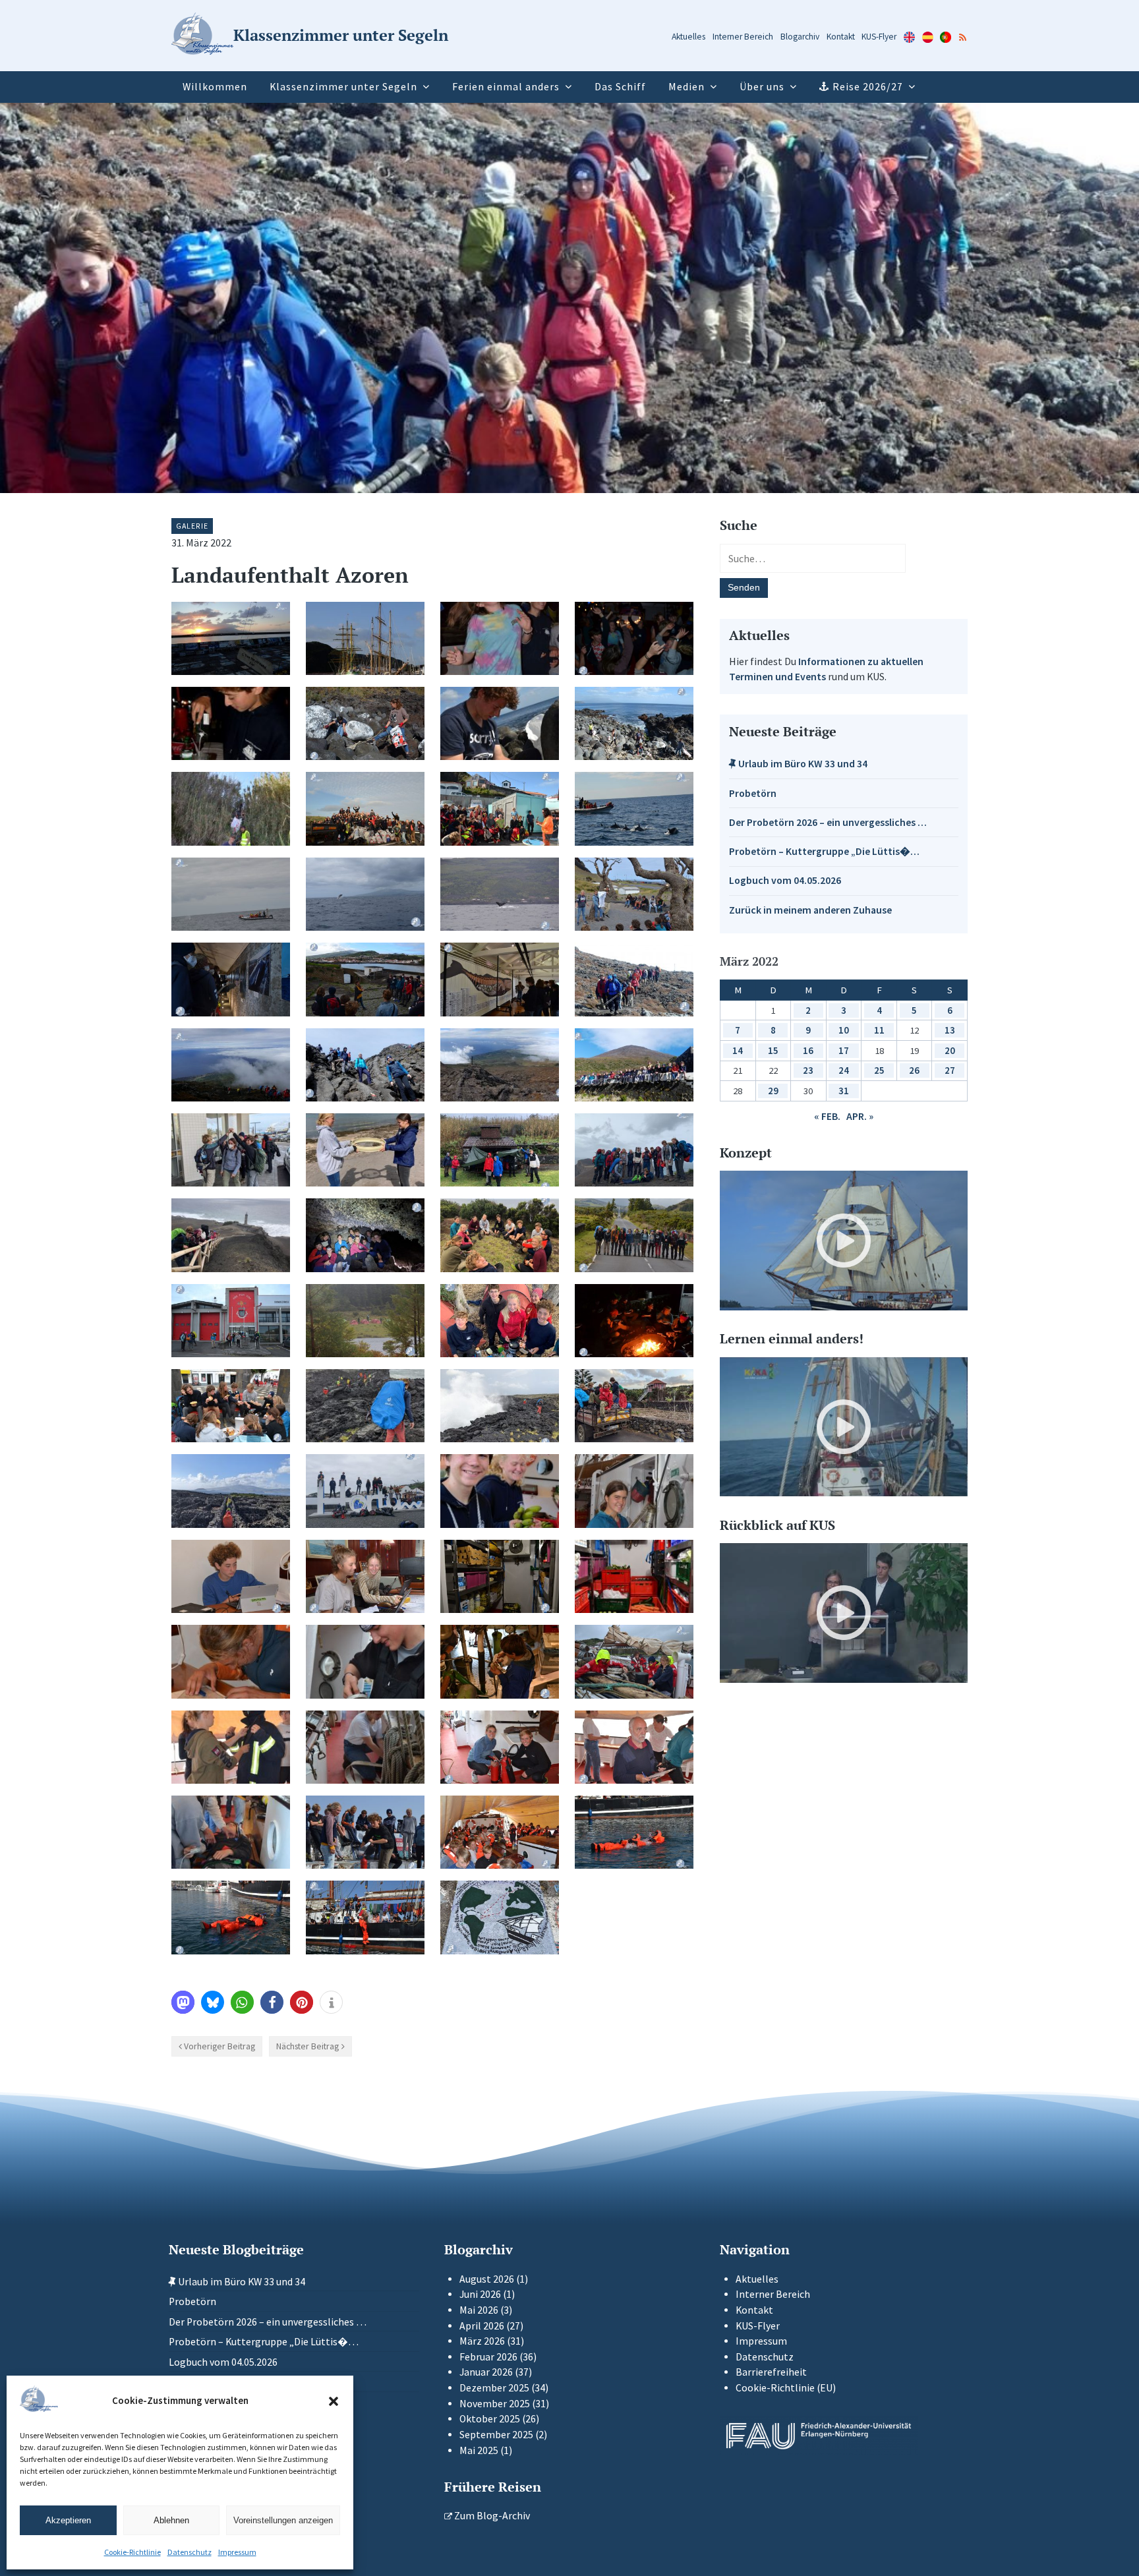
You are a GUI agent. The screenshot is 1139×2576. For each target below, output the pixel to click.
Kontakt (841, 37)
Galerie (192, 526)
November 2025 (495, 2404)
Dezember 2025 (494, 2388)
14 (738, 1050)
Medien (686, 87)
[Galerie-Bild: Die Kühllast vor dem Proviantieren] (500, 1576)
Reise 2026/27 (868, 87)
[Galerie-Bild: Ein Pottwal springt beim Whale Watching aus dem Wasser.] (365, 894)
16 (808, 1050)
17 (844, 1050)
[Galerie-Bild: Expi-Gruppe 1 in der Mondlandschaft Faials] (634, 1150)
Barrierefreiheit (771, 2372)
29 (773, 1091)
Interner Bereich (743, 37)
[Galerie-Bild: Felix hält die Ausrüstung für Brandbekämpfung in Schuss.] (365, 1661)
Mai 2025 (479, 2450)
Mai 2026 (479, 2310)
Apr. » (860, 1116)
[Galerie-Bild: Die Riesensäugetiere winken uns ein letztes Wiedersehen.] (500, 894)
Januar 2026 (486, 2372)
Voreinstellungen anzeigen (283, 2520)
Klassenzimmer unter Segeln (343, 87)
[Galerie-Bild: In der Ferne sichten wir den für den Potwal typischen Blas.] (231, 894)
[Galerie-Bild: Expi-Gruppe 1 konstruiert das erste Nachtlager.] (500, 1150)
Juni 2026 (480, 2294)
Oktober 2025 (490, 2419)
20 (950, 1050)
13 (950, 1030)
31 (844, 1091)
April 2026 (482, 2326)
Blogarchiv (800, 37)
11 (879, 1030)
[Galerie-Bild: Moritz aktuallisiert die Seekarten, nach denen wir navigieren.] (231, 1661)
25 (879, 1070)
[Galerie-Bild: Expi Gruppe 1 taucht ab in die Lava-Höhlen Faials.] (365, 1235)
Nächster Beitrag (307, 2046)
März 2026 (482, 2341)
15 (773, 1050)
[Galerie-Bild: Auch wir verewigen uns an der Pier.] (500, 1917)
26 (914, 1070)
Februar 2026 (488, 2357)
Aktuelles (688, 37)
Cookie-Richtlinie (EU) (786, 2388)
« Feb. (827, 1116)
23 (808, 1070)
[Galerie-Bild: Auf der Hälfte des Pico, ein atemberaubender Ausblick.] (231, 1065)
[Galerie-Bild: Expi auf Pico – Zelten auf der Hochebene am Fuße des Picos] (365, 1321)
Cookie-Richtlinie (132, 2552)
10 (844, 1030)
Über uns (762, 87)
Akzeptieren (68, 2520)
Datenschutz (190, 2552)
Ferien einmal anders (506, 87)
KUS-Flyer (879, 37)
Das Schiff (620, 87)
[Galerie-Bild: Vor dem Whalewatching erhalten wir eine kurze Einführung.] (500, 808)
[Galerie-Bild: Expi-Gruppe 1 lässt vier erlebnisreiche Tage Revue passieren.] (500, 1235)
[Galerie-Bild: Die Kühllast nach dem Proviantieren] (634, 1576)
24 (844, 1070)
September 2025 (496, 2435)
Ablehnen (171, 2520)
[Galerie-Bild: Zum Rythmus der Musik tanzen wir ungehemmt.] (634, 638)
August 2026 (487, 2279)
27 (950, 1070)
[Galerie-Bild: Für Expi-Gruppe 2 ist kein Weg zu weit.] (634, 1235)
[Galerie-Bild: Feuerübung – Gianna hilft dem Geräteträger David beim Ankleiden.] (231, 1747)
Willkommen (215, 87)
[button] (334, 2401)
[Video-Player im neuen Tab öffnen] (844, 1241)
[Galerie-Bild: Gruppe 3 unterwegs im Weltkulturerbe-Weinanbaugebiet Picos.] (231, 1491)
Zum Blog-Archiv (491, 2516)
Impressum (237, 2552)
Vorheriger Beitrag (219, 2046)
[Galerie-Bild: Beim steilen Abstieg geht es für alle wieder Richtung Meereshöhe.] (365, 1065)
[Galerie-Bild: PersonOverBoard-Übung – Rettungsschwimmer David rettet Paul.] (231, 1917)
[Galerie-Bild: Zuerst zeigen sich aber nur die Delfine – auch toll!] (634, 808)
